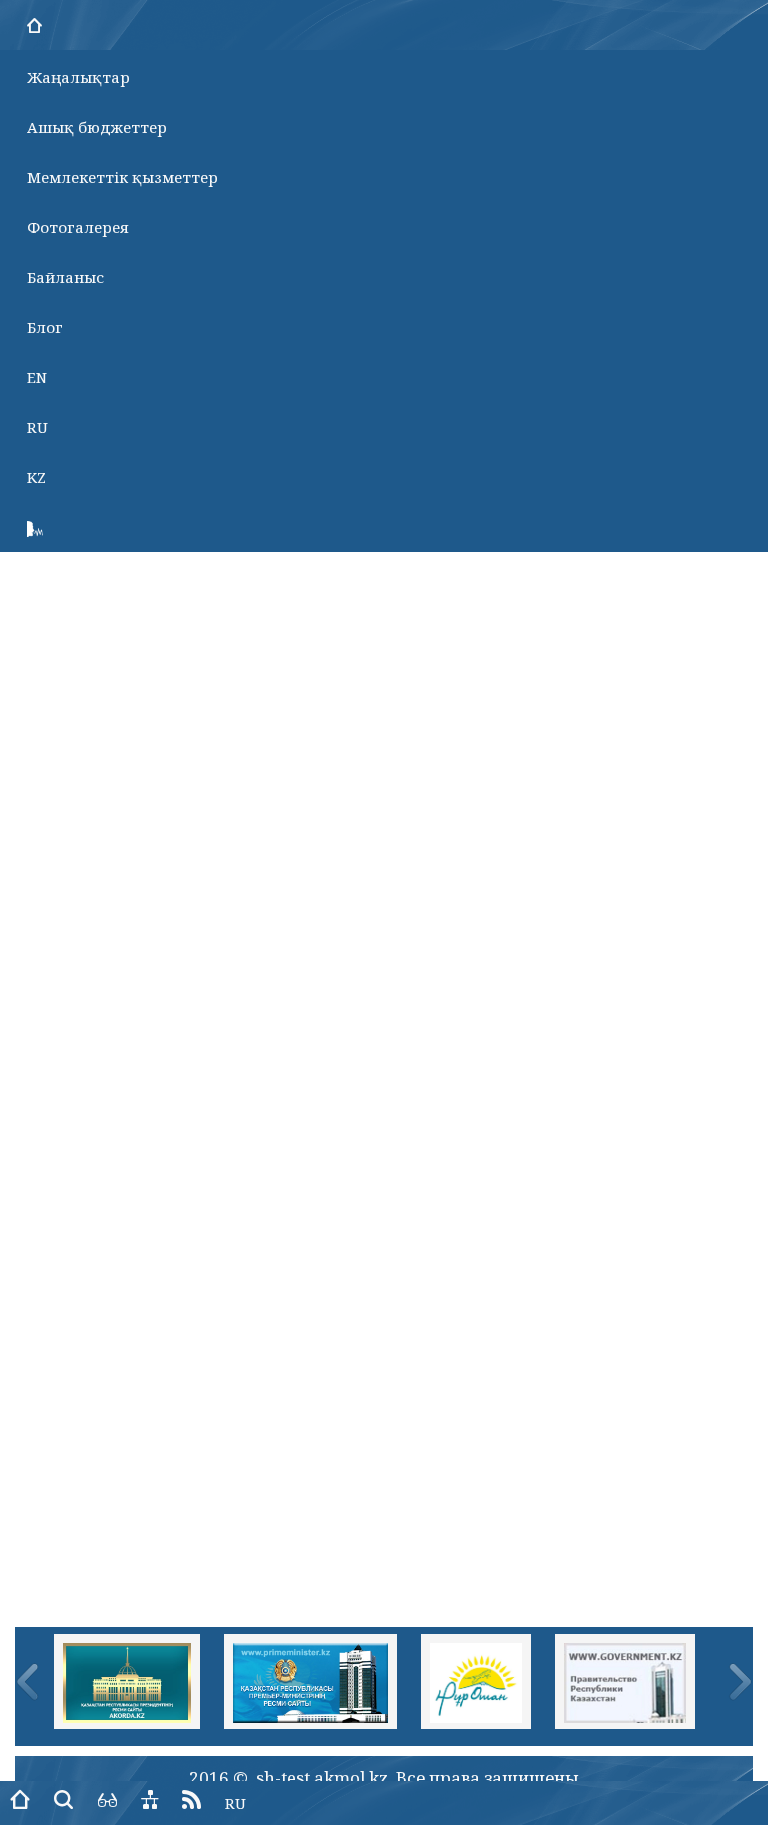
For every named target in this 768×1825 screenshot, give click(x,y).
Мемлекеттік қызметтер (122, 177)
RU (37, 427)
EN (37, 377)
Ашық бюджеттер (97, 127)
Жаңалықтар (78, 77)
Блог (45, 327)
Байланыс (65, 277)
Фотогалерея (78, 227)
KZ (36, 477)
